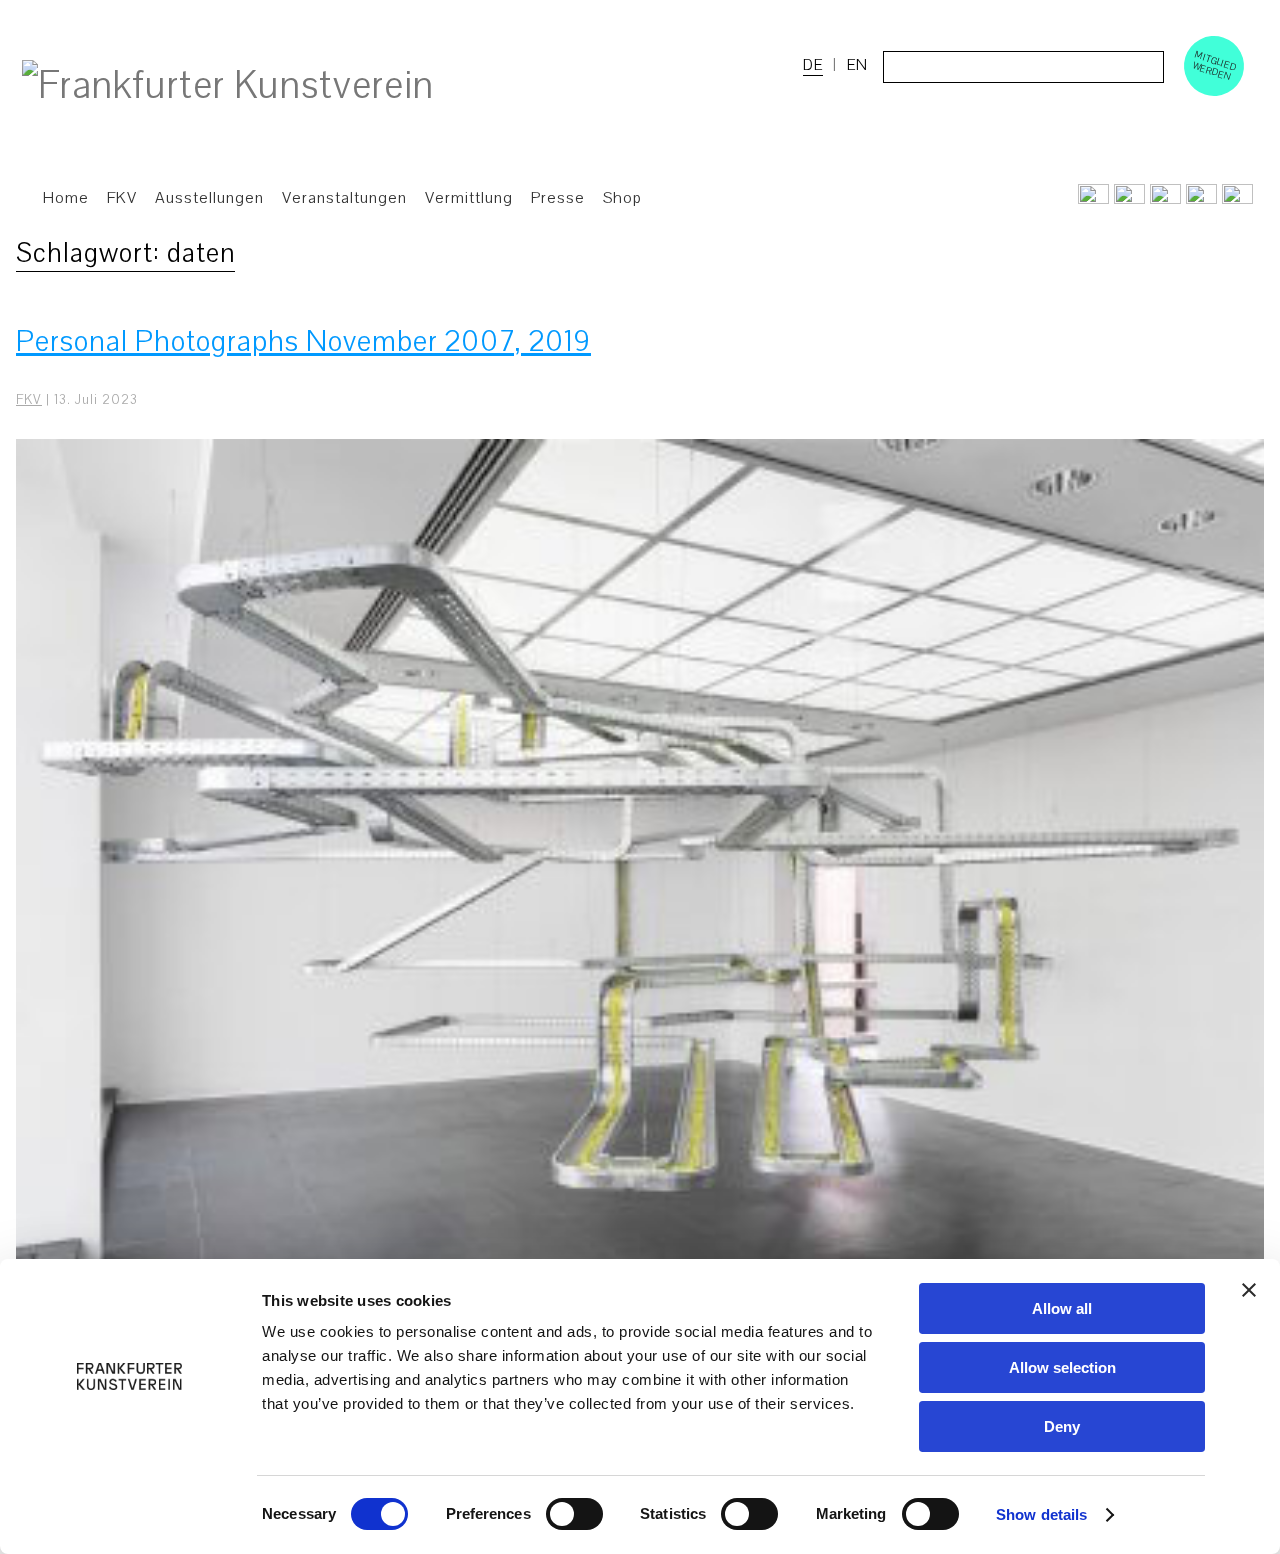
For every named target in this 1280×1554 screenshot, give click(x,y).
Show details (1041, 1514)
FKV (29, 400)
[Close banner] (1249, 1290)
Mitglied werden (1215, 65)
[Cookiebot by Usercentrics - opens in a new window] (129, 1515)
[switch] (574, 1514)
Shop (622, 198)
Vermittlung (469, 198)
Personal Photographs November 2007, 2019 (303, 341)
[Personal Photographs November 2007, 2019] (640, 907)
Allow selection (1062, 1367)
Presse (558, 198)
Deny (1062, 1426)
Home (66, 198)
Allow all (1062, 1308)
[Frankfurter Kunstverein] (228, 86)
